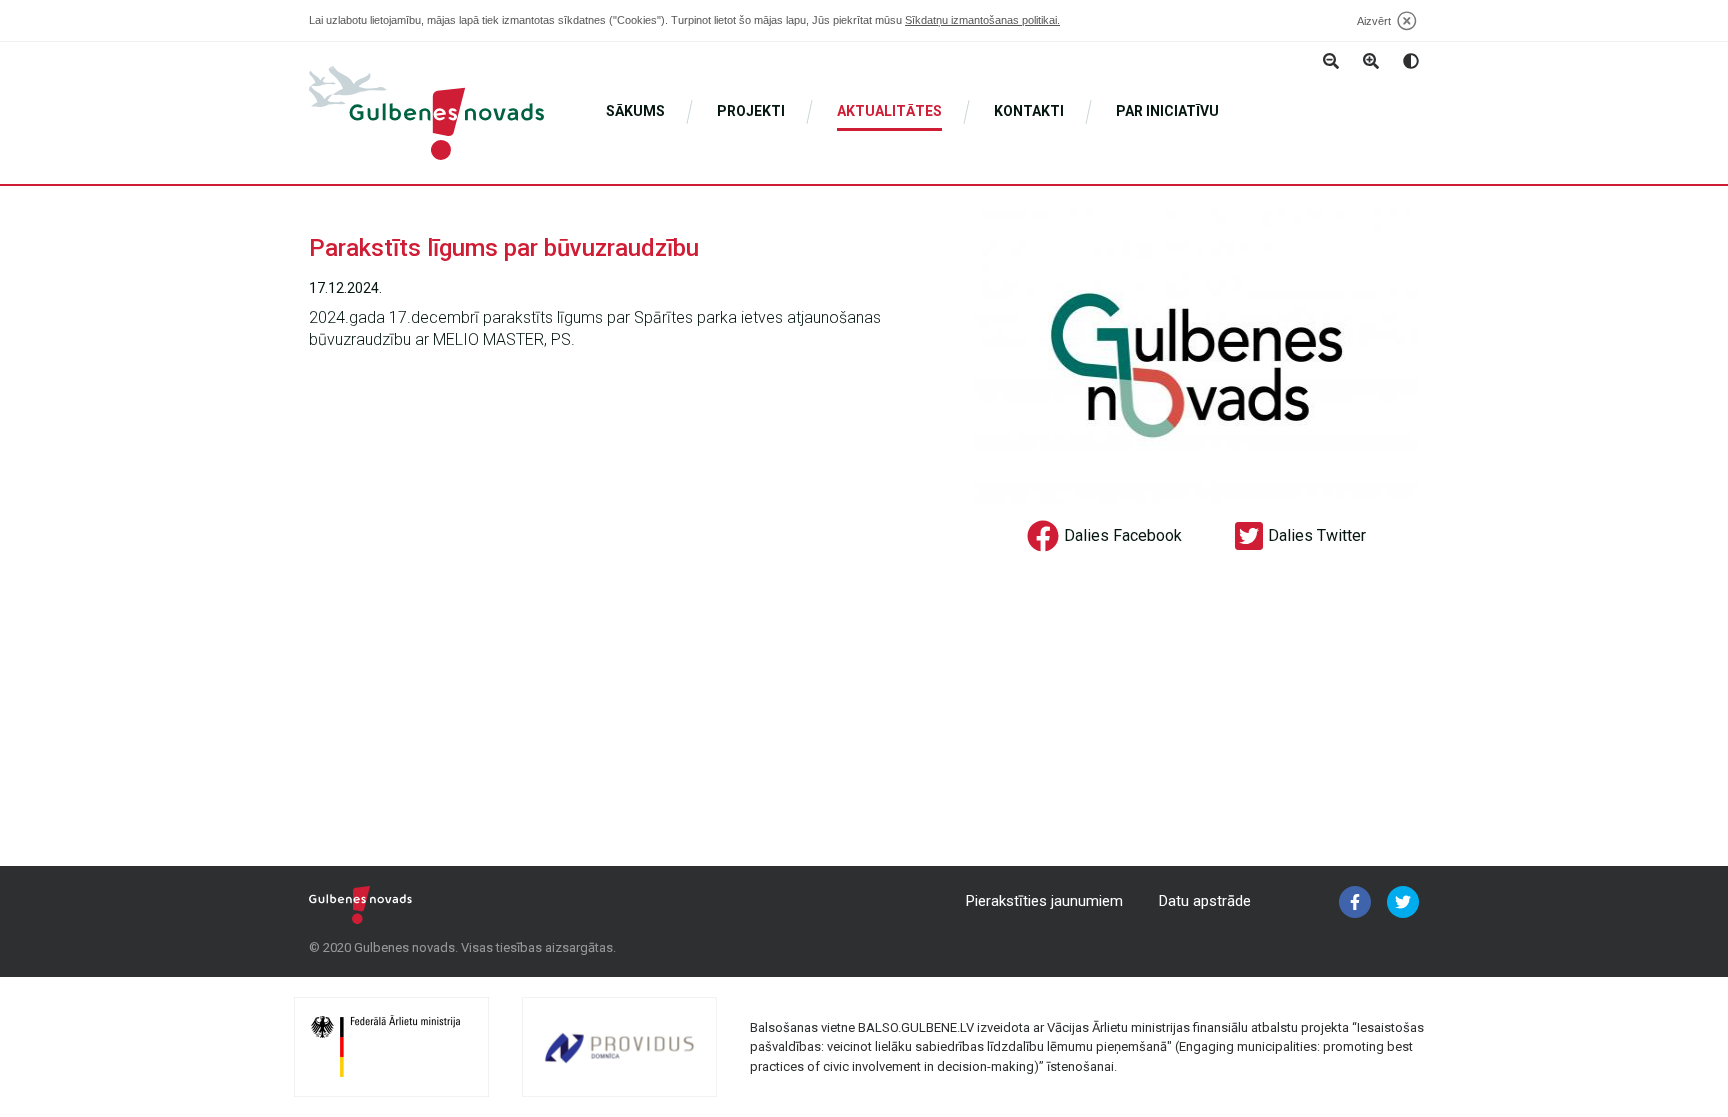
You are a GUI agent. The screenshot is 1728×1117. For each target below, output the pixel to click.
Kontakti (1029, 111)
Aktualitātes (889, 111)
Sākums (635, 111)
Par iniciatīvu (1167, 111)
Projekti (751, 111)
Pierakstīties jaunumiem (1044, 901)
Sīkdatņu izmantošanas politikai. (982, 20)
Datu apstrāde (1205, 901)
